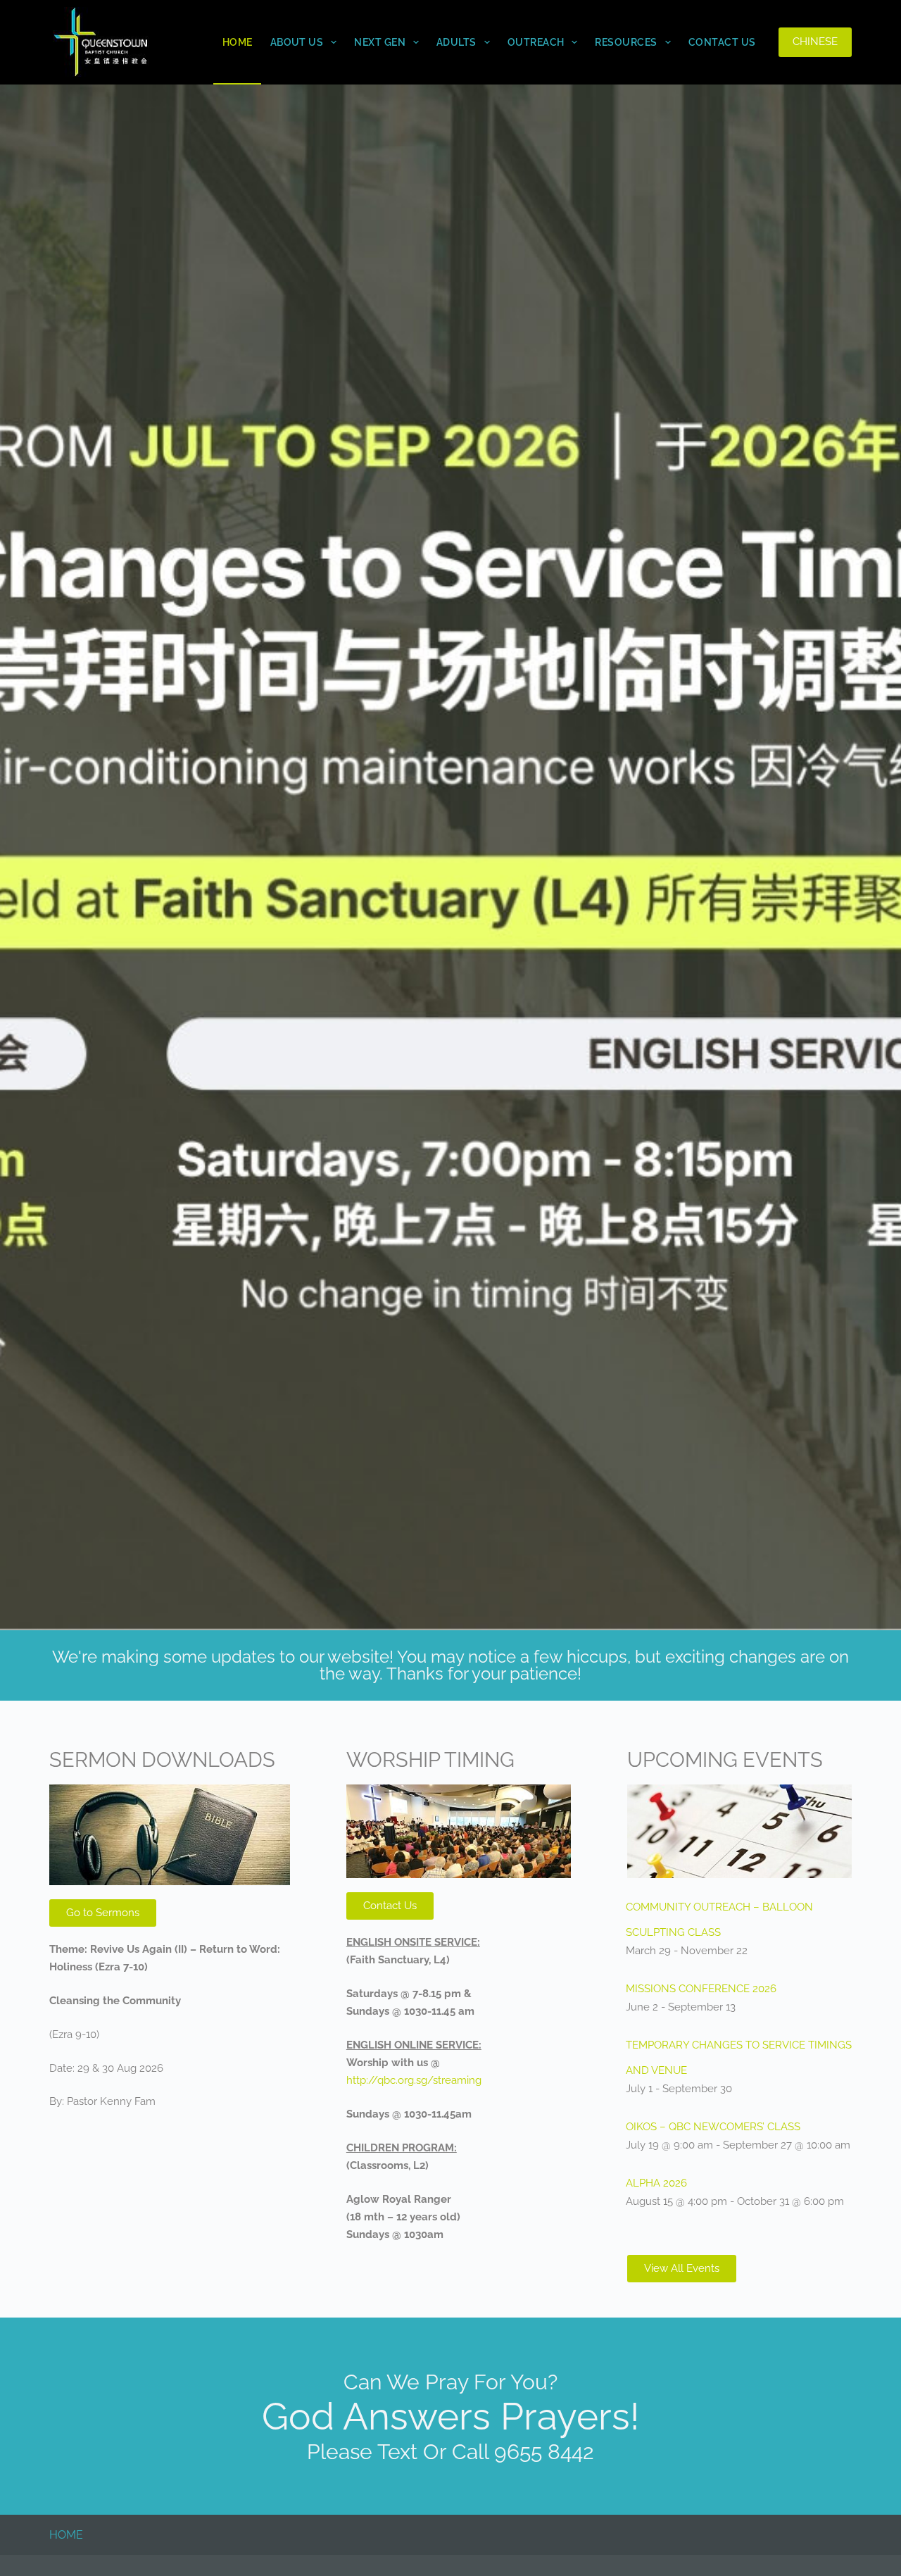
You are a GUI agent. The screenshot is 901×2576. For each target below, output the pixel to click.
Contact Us (722, 42)
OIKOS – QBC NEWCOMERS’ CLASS (713, 2127)
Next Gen (380, 42)
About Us (297, 42)
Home (238, 42)
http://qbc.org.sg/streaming (414, 2080)
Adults (456, 42)
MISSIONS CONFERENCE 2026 (701, 1989)
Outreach (536, 42)
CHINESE (815, 42)
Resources (626, 42)
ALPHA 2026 (656, 2183)
